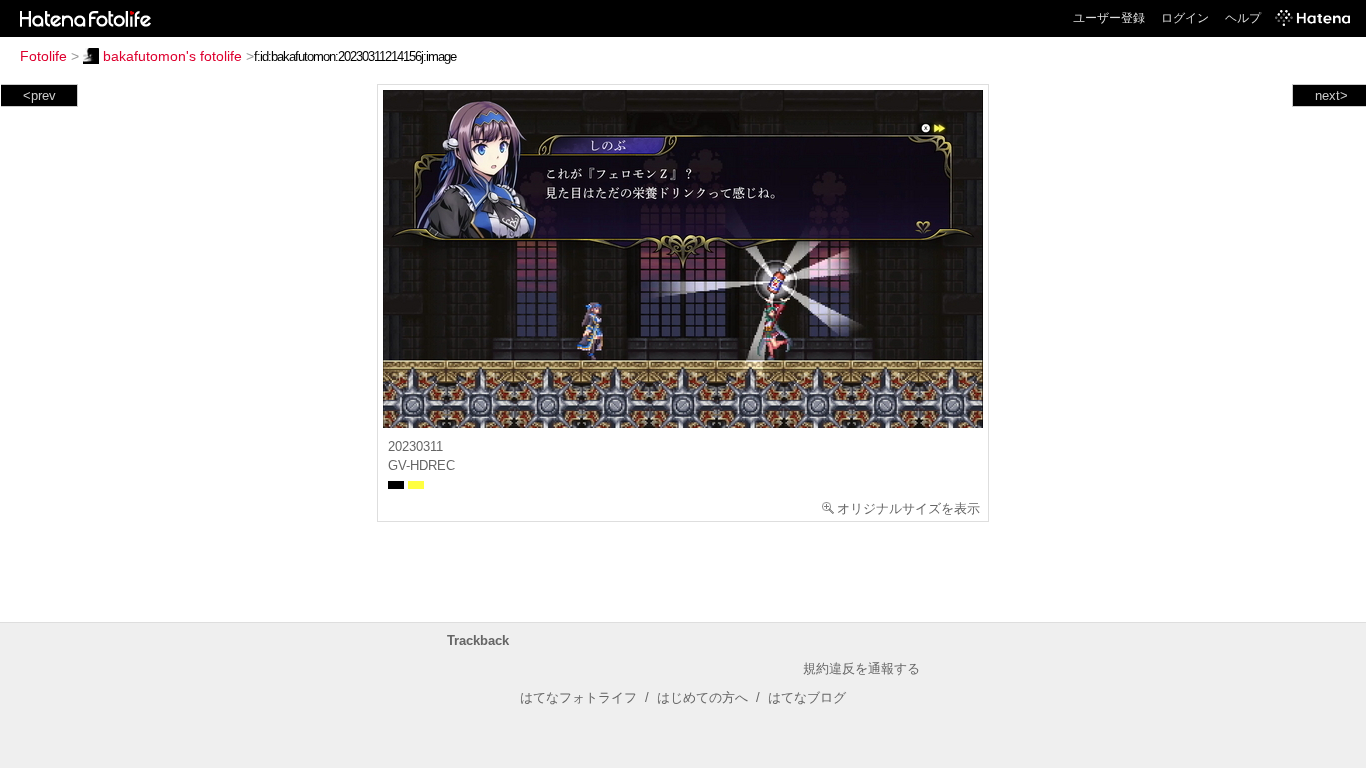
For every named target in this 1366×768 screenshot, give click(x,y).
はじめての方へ (702, 697)
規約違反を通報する (861, 668)
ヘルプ (1243, 18)
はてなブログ (807, 697)
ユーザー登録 (1109, 18)
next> (1331, 95)
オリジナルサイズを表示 (908, 508)
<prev (39, 95)
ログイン (1185, 18)
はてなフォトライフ (578, 697)
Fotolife (43, 56)
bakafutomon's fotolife (172, 56)
